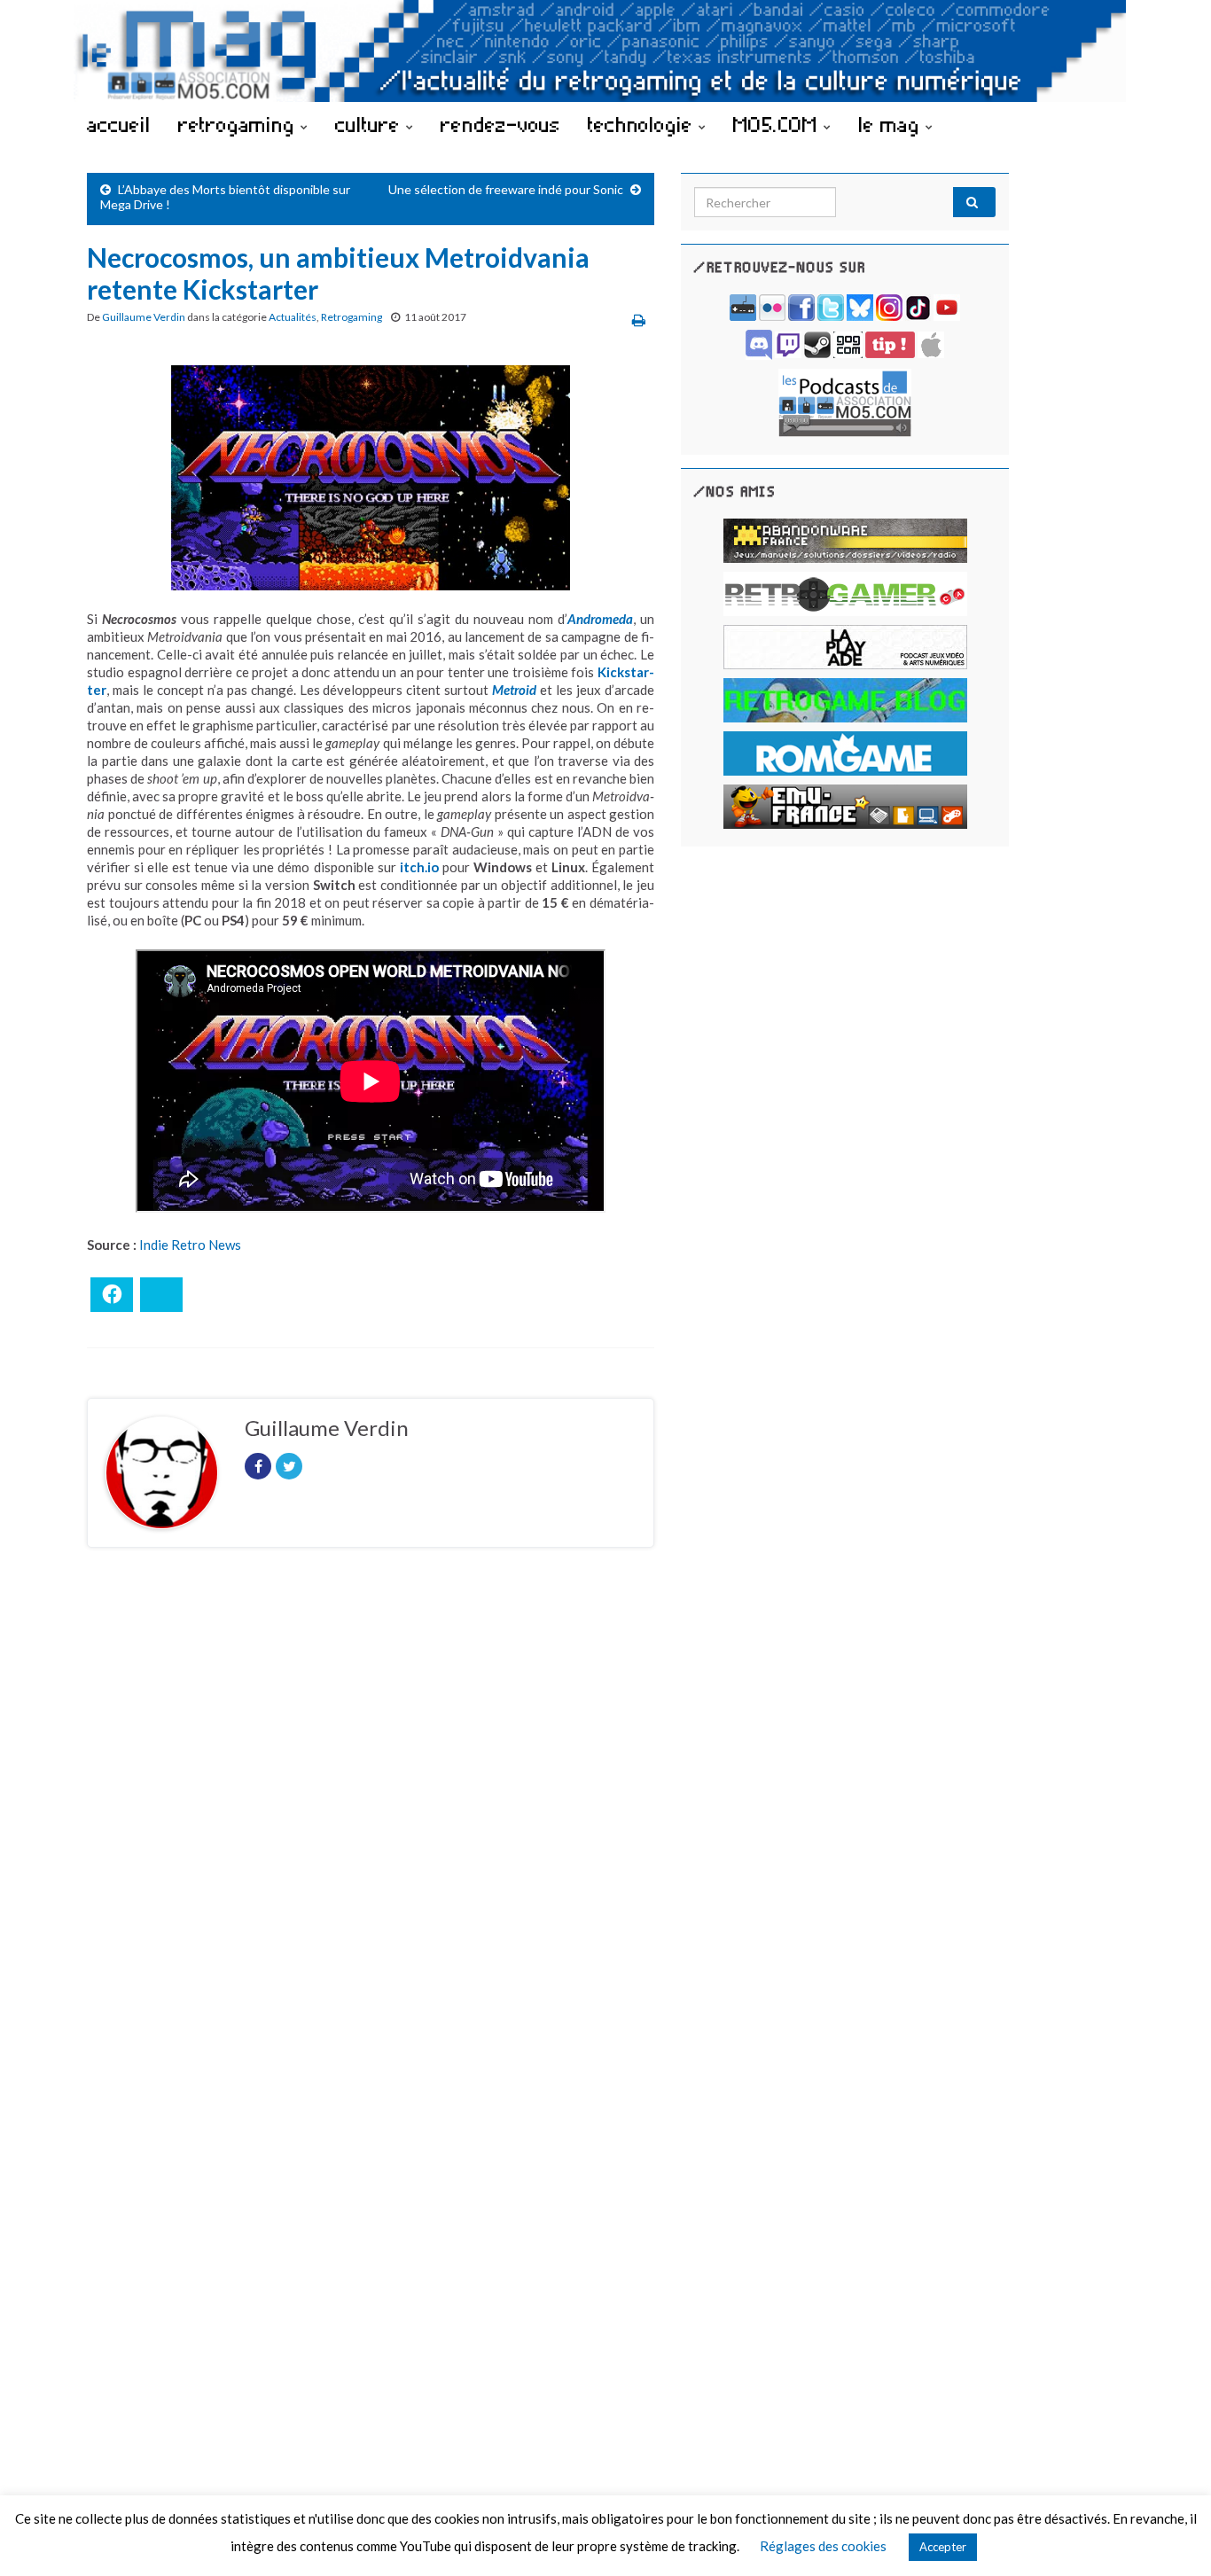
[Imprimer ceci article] (639, 320)
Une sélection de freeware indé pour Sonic (506, 189)
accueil (119, 124)
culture (371, 124)
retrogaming (239, 124)
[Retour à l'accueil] (605, 51)
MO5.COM (778, 124)
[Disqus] (371, 1805)
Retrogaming (352, 317)
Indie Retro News (190, 1245)
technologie (643, 124)
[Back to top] (1171, 2536)
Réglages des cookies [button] (823, 2546)
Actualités (293, 317)
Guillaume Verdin (144, 317)
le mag (892, 124)
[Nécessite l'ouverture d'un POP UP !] (845, 401)
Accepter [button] (943, 2547)
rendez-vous (500, 124)
